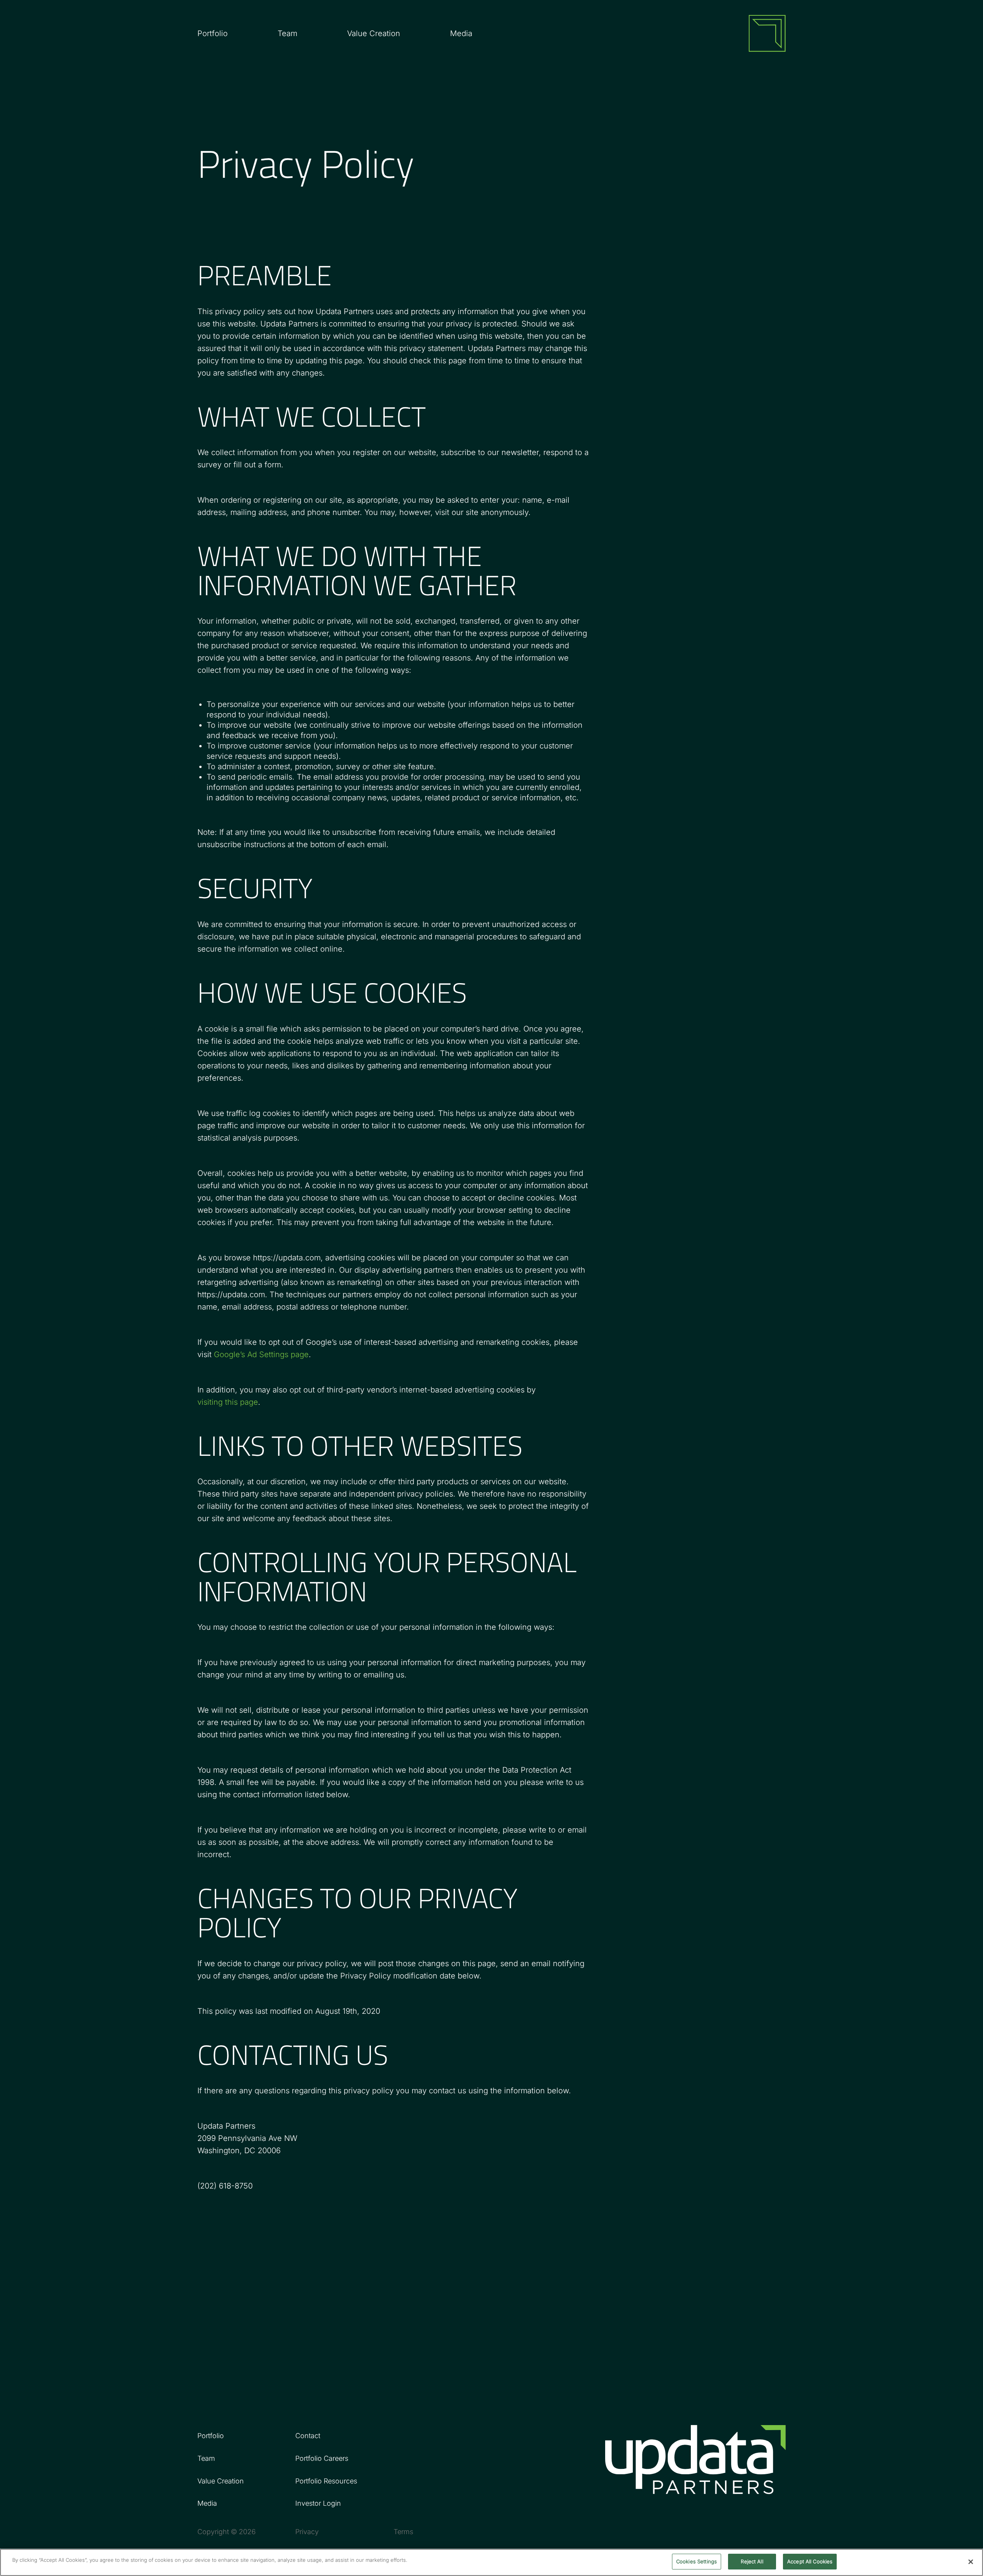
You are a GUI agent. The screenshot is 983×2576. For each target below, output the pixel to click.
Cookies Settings (697, 2561)
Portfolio (213, 33)
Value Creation (374, 33)
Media (461, 33)
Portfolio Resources (326, 2481)
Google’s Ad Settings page (261, 1354)
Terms (403, 2532)
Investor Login (318, 2503)
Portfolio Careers (322, 2458)
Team (287, 33)
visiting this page (228, 1402)
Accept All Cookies (810, 2561)
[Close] (971, 2562)
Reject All (752, 2561)
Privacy (307, 2532)
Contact (308, 2436)
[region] (491, 2562)
